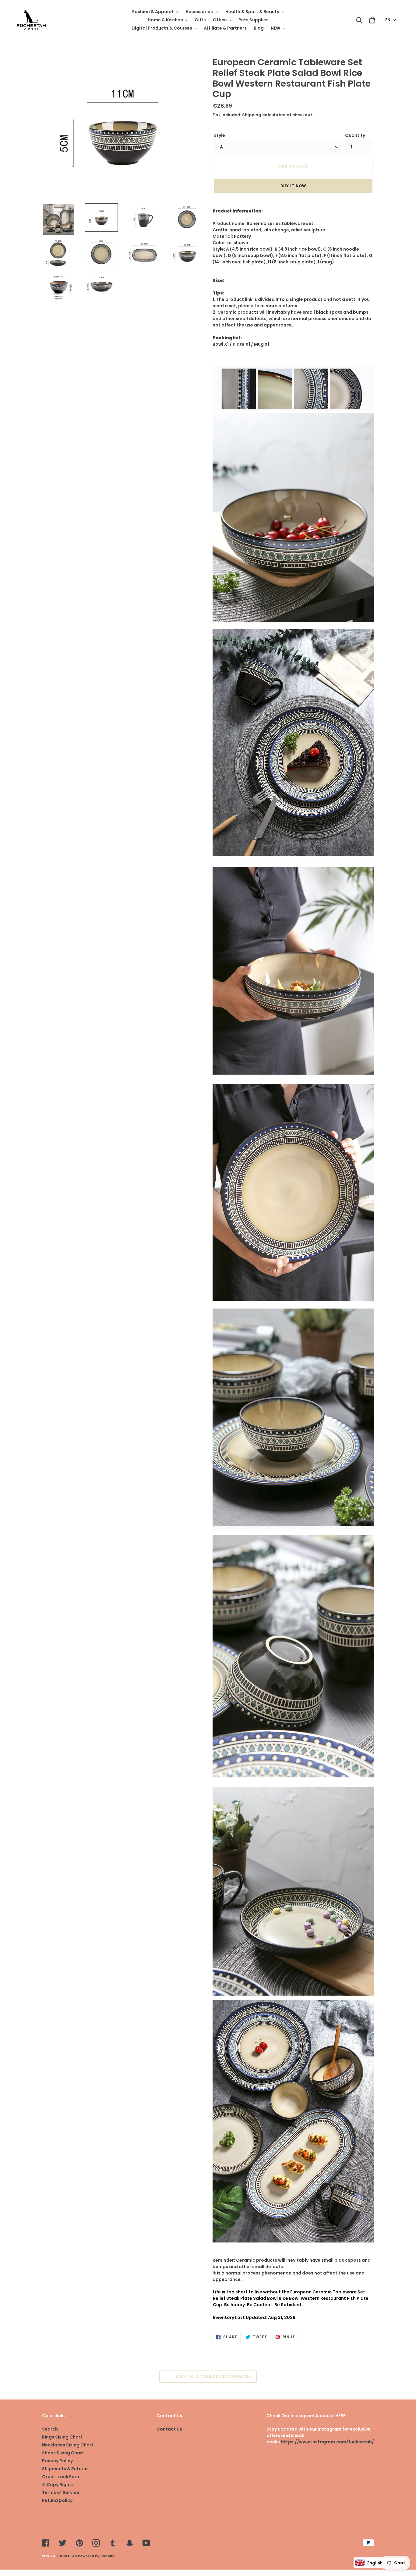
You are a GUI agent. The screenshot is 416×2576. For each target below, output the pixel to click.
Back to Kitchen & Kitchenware (213, 2376)
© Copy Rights (58, 2485)
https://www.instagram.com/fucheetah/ (328, 2442)
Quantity (355, 135)
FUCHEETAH (67, 2556)
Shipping (252, 115)
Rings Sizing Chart (62, 2437)
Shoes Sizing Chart (63, 2453)
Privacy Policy (57, 2461)
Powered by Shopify (96, 2556)
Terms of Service (61, 2492)
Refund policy (57, 2500)
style (220, 135)
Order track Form (61, 2477)
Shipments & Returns (65, 2469)
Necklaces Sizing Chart (68, 2445)
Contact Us (169, 2429)
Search (50, 2429)
